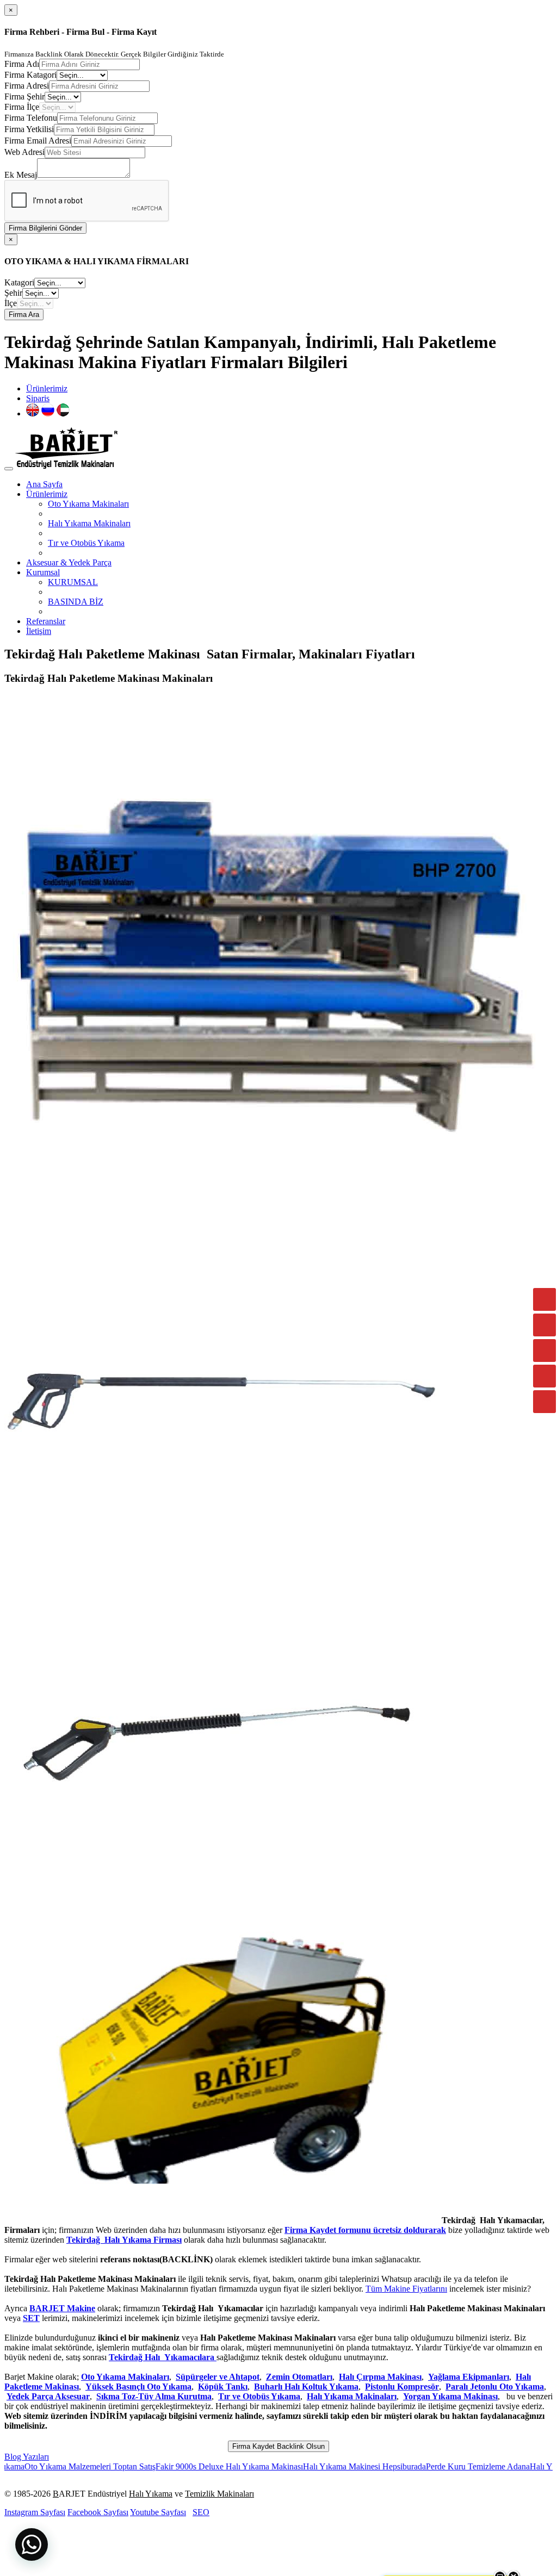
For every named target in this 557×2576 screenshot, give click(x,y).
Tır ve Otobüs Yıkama (86, 543)
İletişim (39, 631)
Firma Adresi (27, 86)
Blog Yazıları (27, 2457)
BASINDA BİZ (76, 602)
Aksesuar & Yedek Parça (69, 562)
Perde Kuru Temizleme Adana (418, 2466)
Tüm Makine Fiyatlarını (406, 2289)
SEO (201, 2512)
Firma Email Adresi (38, 141)
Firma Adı (22, 64)
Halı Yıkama (151, 2494)
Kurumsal (43, 572)
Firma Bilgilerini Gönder (45, 228)
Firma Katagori (30, 75)
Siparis (38, 398)
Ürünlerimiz (47, 388)
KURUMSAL (73, 582)
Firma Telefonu (31, 118)
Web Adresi (24, 152)
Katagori (19, 282)
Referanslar (46, 621)
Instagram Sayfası (35, 2512)
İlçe (11, 303)
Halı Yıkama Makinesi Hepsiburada (305, 2466)
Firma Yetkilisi (29, 129)
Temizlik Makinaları (219, 2494)
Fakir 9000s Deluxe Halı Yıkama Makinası (169, 2466)
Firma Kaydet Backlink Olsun (278, 2446)
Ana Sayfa (44, 484)
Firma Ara (24, 315)
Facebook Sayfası (98, 2512)
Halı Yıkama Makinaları (89, 523)
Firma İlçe (22, 107)
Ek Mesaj (21, 175)
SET (31, 2318)
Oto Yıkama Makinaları (88, 504)
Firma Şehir (24, 97)
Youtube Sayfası (158, 2512)
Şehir (13, 293)
